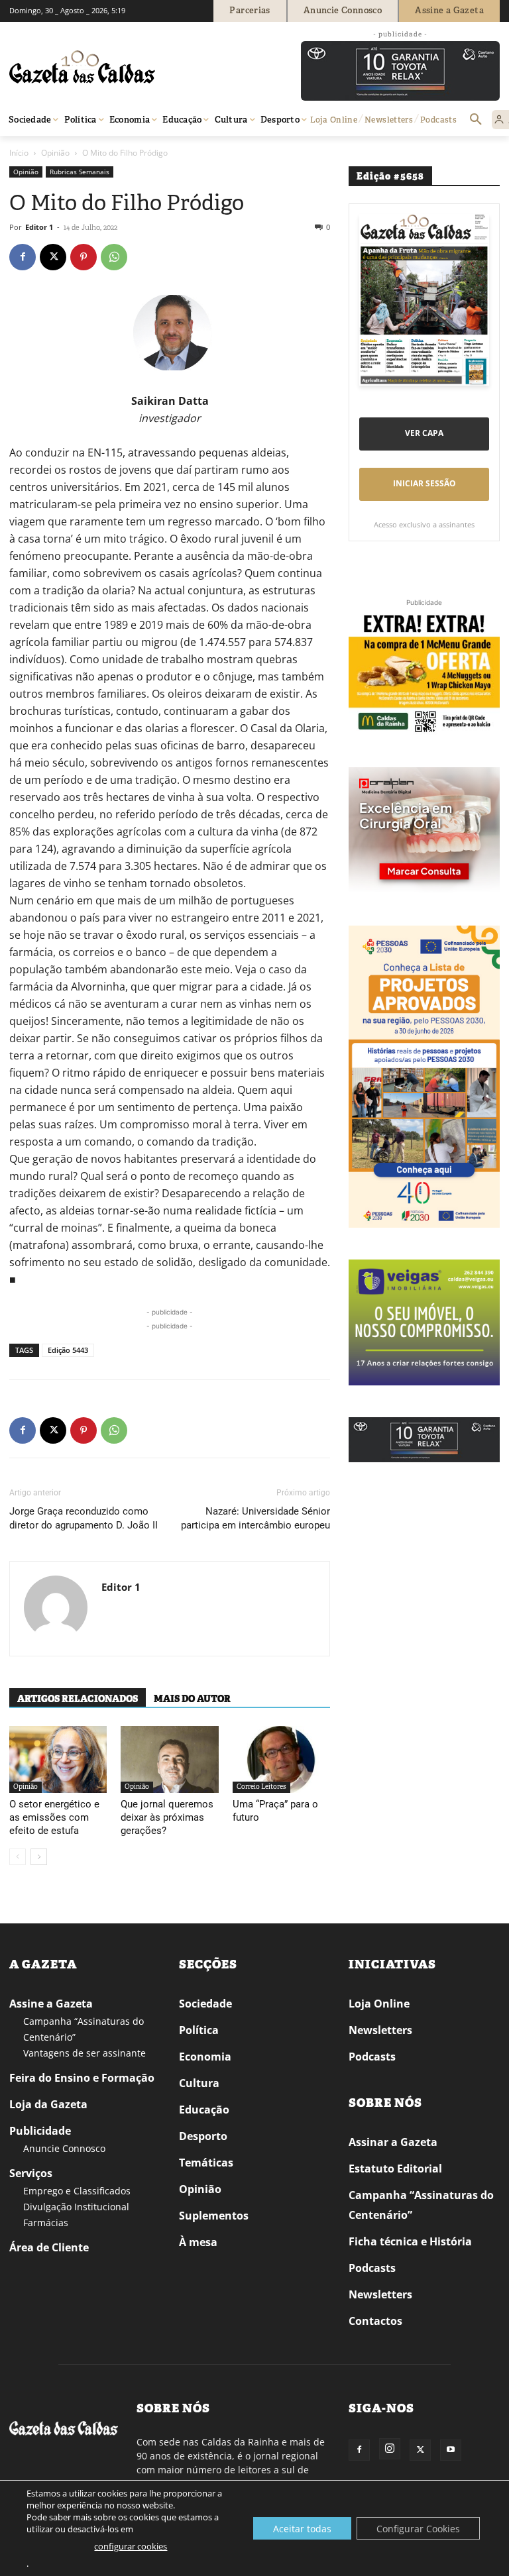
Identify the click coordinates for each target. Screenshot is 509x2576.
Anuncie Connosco (64, 2148)
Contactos (375, 2321)
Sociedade (205, 2004)
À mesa (198, 2242)
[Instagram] (390, 2449)
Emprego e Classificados (77, 2191)
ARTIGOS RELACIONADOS (78, 1699)
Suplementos (214, 2216)
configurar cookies (131, 2546)
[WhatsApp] (114, 257)
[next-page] (39, 1857)
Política (199, 2030)
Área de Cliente (49, 2247)
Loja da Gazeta (48, 2104)
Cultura (199, 2083)
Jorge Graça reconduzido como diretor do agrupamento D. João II (84, 1518)
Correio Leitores (261, 1787)
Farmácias (46, 2223)
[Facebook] (23, 257)
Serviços (31, 2173)
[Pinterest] (84, 257)
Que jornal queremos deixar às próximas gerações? (167, 1817)
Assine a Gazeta (51, 2004)
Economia (205, 2057)
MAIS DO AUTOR (192, 1699)
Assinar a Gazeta (393, 2142)
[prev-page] (18, 1857)
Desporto (203, 2136)
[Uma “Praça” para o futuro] (281, 1759)
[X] (53, 257)
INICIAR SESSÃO (424, 483)
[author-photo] (56, 1609)
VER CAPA (424, 433)
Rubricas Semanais (80, 172)
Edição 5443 (68, 1350)
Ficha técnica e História (410, 2241)
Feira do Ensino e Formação (82, 2078)
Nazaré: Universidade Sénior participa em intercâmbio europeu (255, 1518)
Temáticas (206, 2163)
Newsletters (380, 2030)
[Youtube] (451, 2450)
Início (19, 153)
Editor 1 (39, 227)
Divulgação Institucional (76, 2207)
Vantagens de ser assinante (85, 2053)
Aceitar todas (302, 2529)
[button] (476, 120)
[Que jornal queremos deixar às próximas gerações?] (169, 1759)
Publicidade (40, 2131)
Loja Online (379, 2004)
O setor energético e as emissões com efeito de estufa (54, 1817)
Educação (204, 2110)
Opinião (55, 153)
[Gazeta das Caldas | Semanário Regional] (135, 67)
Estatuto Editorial (395, 2169)
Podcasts (372, 2057)
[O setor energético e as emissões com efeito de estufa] (58, 1759)
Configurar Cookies (418, 2529)
